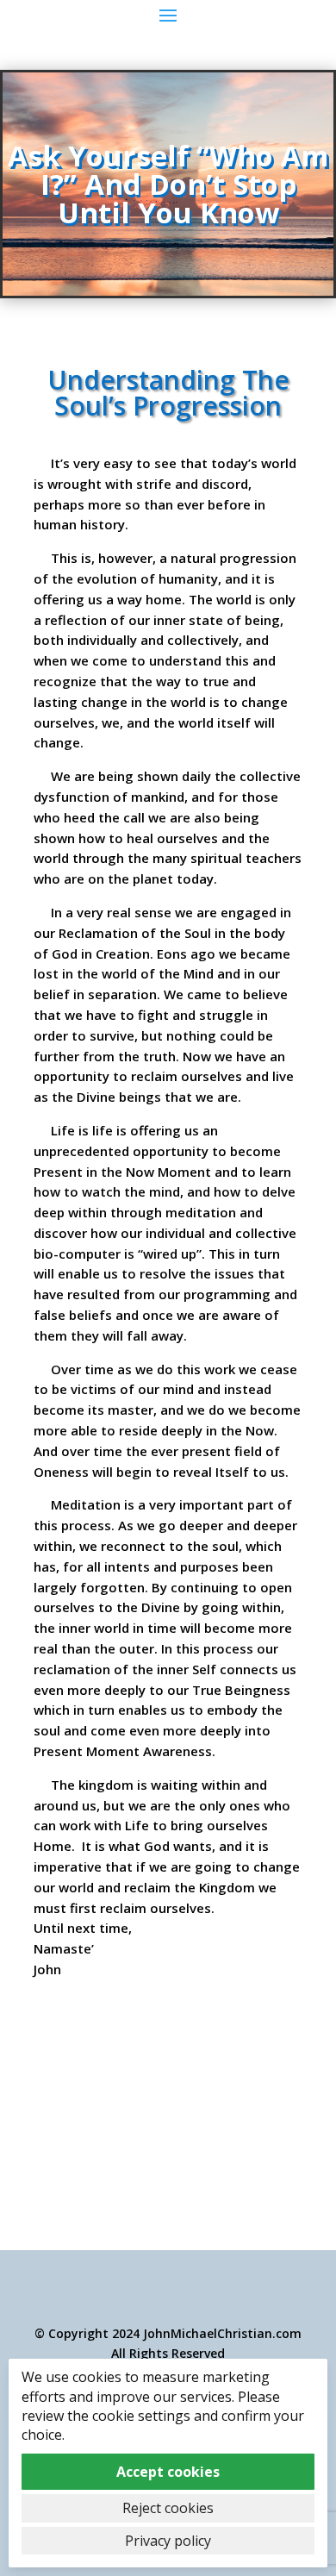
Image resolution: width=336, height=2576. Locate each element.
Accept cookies (168, 2472)
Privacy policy (168, 2541)
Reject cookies (168, 2508)
